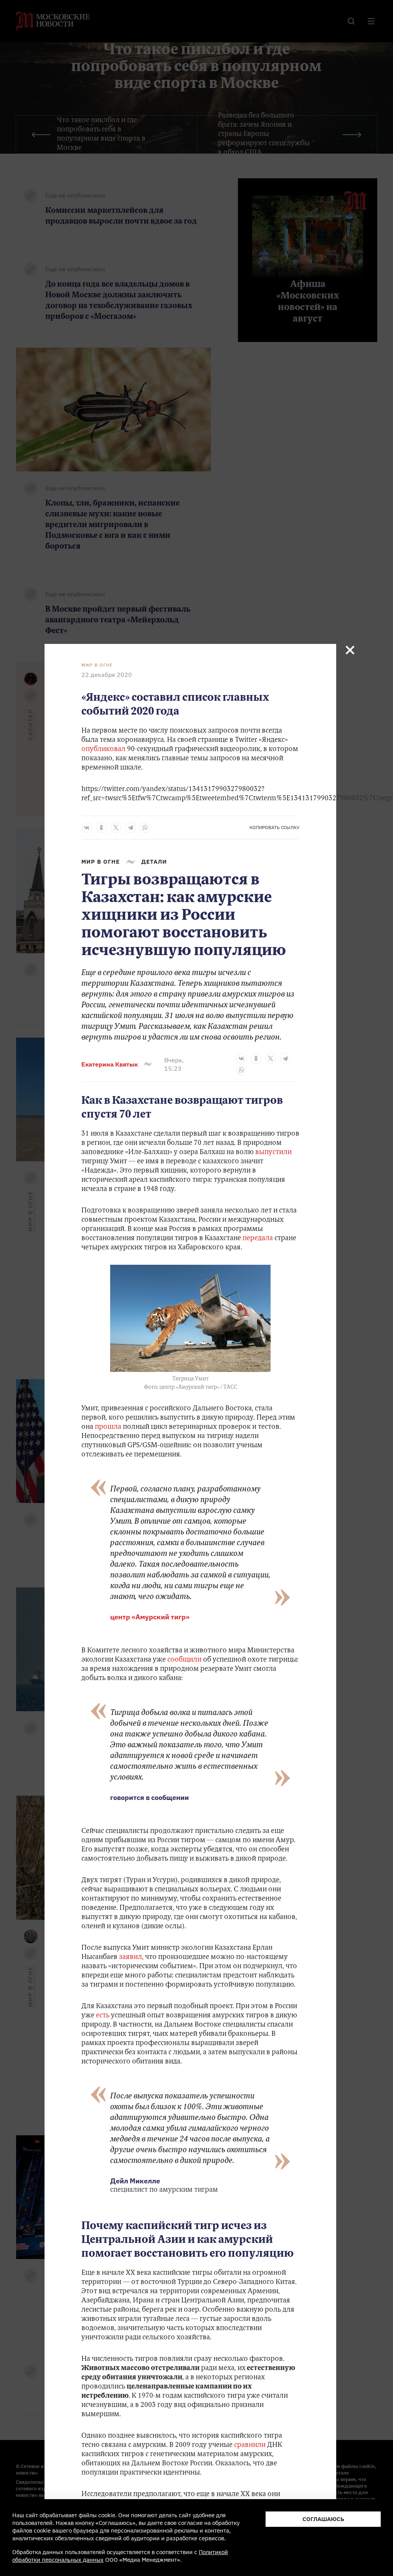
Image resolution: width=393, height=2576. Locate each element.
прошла (109, 1427)
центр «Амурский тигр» (150, 1617)
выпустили (273, 1153)
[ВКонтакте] (87, 828)
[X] (116, 828)
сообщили (184, 1660)
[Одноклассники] (101, 828)
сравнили (251, 2445)
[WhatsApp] (145, 828)
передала (258, 1239)
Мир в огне (97, 665)
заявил (130, 1957)
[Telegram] (130, 828)
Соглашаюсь (323, 2519)
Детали (154, 862)
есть (103, 2016)
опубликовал (103, 750)
